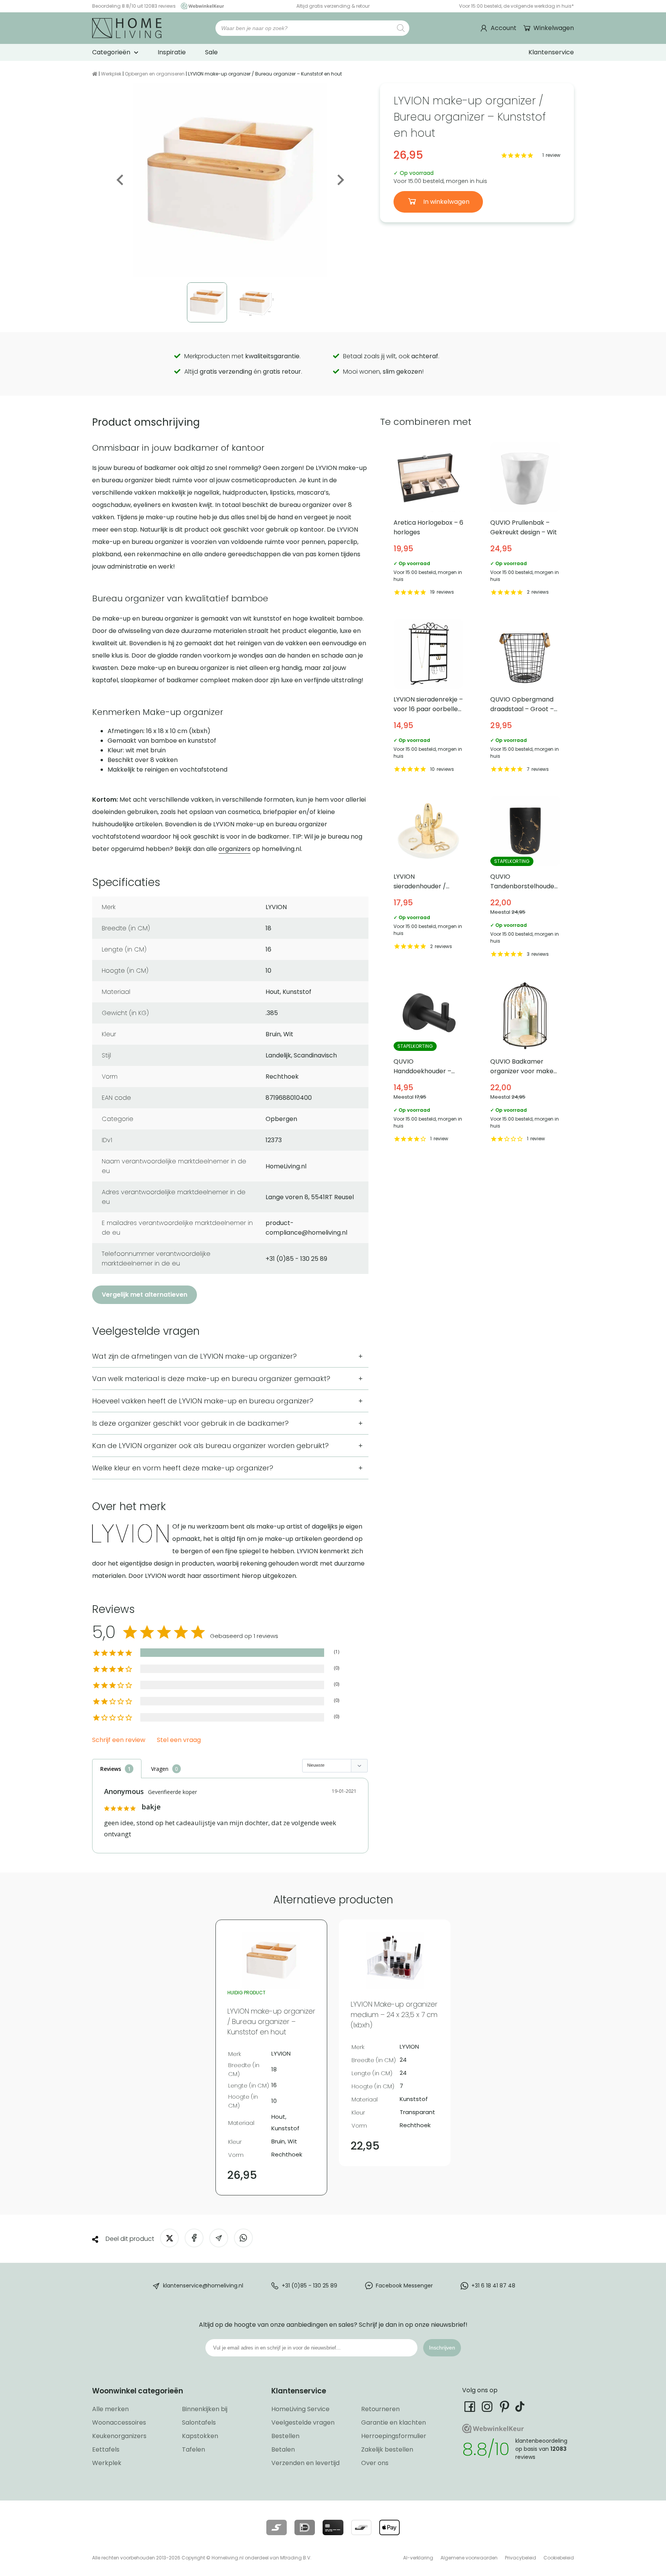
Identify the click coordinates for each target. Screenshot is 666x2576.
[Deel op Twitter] (169, 2238)
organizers (235, 849)
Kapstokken (200, 2436)
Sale (211, 52)
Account (504, 28)
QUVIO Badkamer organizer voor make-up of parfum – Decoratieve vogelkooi (525, 1063)
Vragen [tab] (160, 1769)
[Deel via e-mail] (219, 2238)
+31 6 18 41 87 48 (493, 2285)
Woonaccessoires (119, 2422)
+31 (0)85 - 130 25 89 (309, 2285)
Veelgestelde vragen (303, 2422)
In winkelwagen (446, 202)
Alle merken (110, 2409)
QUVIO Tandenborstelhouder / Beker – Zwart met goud (525, 878)
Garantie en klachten (394, 2422)
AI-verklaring (418, 2558)
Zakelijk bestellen (387, 2449)
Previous (121, 180)
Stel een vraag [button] (179, 1740)
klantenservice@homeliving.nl (203, 2285)
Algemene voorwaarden (469, 2558)
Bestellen (285, 2436)
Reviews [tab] (111, 1769)
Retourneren (380, 2409)
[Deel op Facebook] (194, 2238)
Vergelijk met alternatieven (145, 1295)
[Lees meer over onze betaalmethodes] (277, 2527)
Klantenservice (551, 52)
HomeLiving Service (300, 2409)
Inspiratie (172, 52)
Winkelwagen (554, 28)
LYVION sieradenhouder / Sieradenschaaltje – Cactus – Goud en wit (429, 878)
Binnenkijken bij (205, 2409)
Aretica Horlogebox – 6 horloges (429, 520)
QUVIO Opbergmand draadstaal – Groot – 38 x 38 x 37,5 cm (525, 697)
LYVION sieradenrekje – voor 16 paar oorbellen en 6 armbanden (429, 697)
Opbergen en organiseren (155, 74)
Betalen (283, 2449)
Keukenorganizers (119, 2436)
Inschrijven (442, 2348)
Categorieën (111, 52)
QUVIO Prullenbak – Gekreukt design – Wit (525, 520)
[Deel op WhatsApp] (243, 2238)
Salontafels (199, 2422)
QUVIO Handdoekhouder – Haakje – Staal (429, 1063)
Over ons (375, 2463)
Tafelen (193, 2449)
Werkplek (111, 74)
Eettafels (106, 2449)
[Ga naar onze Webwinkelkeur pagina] (200, 6)
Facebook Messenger (404, 2285)
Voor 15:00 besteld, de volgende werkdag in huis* (516, 6)
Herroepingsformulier (394, 2436)
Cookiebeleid (559, 2558)
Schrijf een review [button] (119, 1740)
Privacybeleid (521, 2558)
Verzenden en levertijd (305, 2463)
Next (340, 180)
